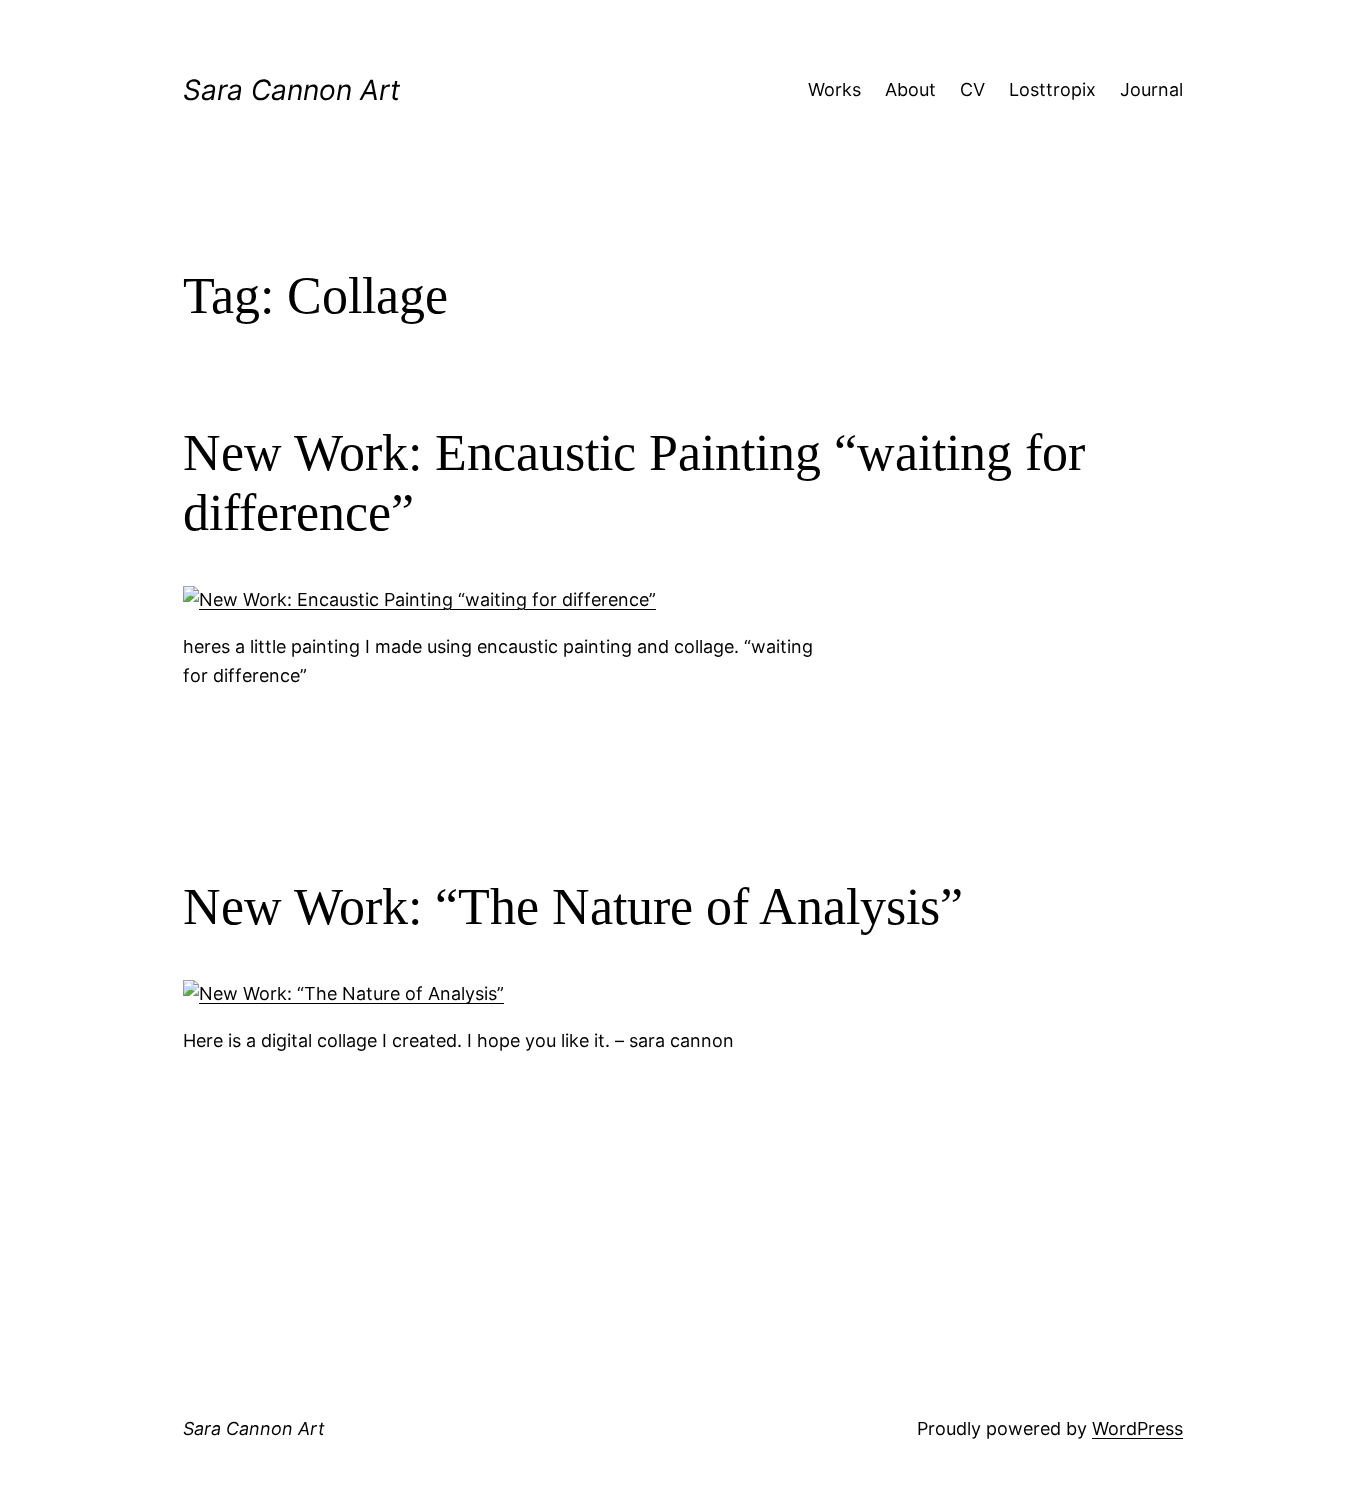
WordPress (1137, 1428)
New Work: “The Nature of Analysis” (573, 906)
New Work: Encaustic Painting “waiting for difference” (634, 482)
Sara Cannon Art (291, 90)
